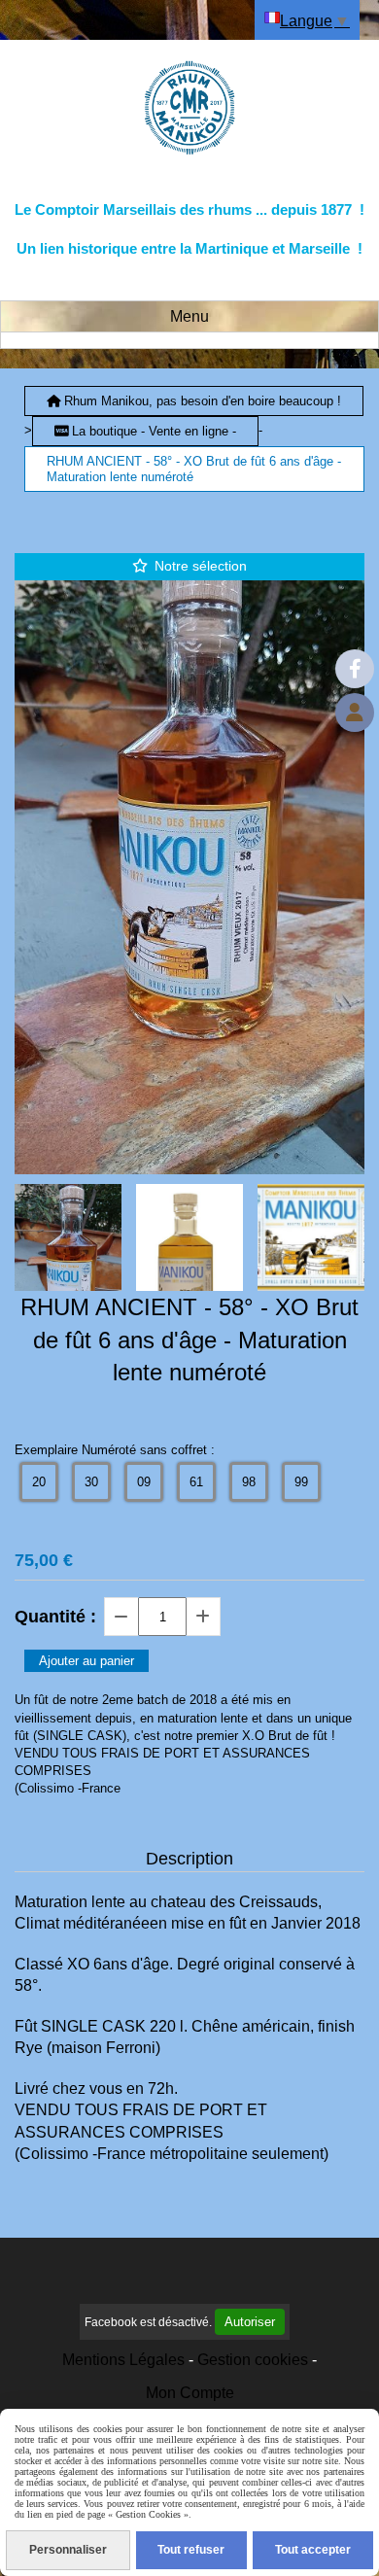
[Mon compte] (355, 713)
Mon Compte (190, 2393)
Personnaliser (68, 2550)
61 (196, 1482)
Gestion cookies (253, 2360)
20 (39, 1482)
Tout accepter (313, 2550)
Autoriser (250, 2322)
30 (91, 1482)
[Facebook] (355, 669)
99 (301, 1482)
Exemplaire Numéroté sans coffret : (115, 1450)
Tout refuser (191, 2550)
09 (144, 1482)
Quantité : (55, 1617)
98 (249, 1482)
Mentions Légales (123, 2360)
